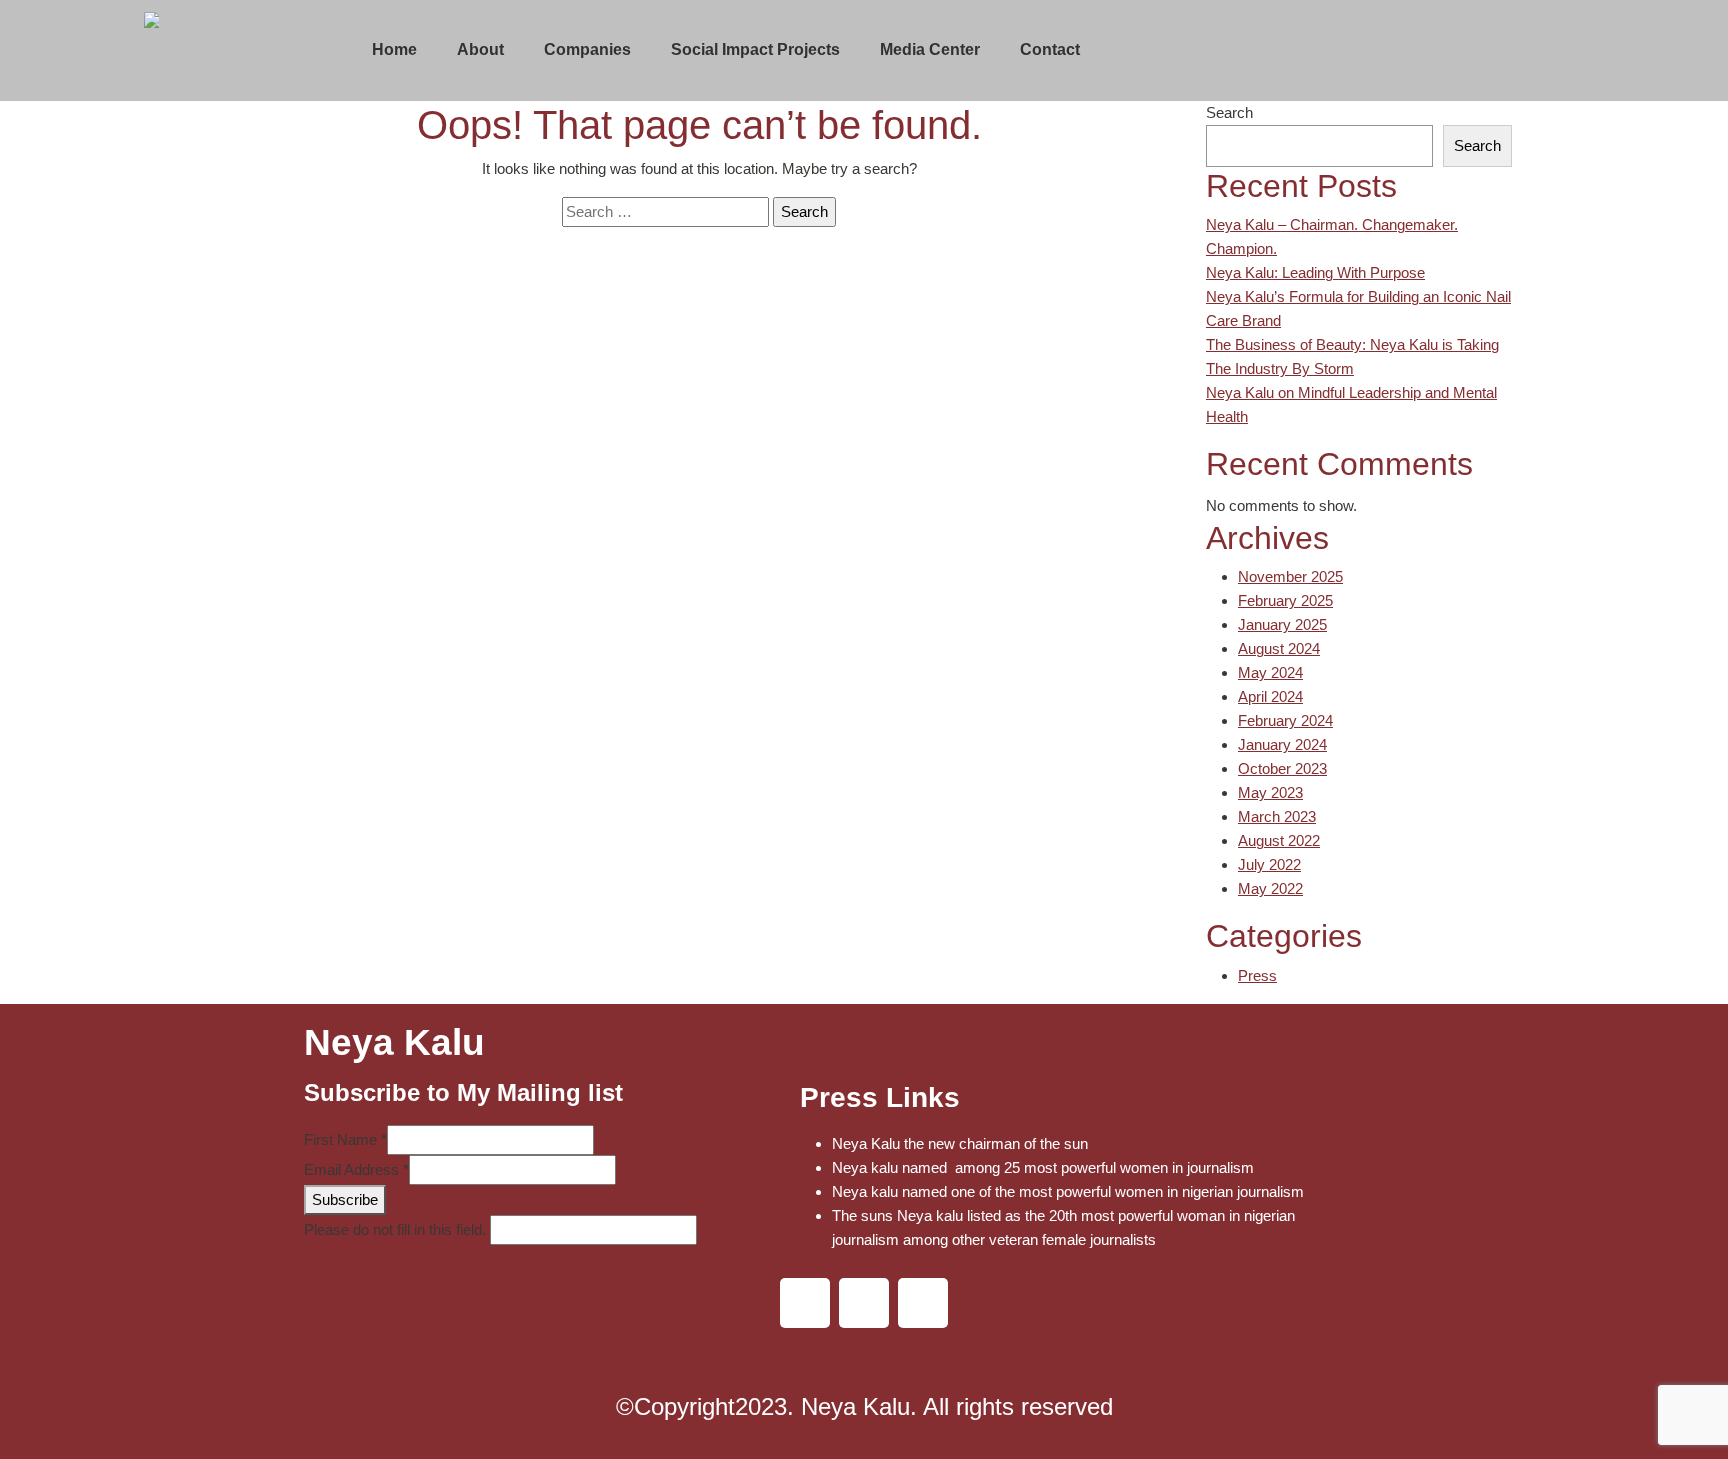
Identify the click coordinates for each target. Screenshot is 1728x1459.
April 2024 (1270, 696)
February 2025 (1285, 600)
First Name (345, 1139)
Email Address (356, 1169)
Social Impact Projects (755, 49)
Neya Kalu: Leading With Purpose (1315, 272)
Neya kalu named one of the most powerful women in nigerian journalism (1068, 1191)
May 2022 (1270, 888)
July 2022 (1269, 864)
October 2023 (1282, 768)
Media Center (930, 49)
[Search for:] (665, 212)
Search (1229, 112)
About (480, 49)
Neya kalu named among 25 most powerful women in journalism (1043, 1167)
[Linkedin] (805, 1303)
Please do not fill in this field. (397, 1229)
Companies (587, 49)
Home (394, 49)
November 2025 (1290, 576)
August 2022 (1279, 840)
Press (1257, 975)
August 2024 (1279, 648)
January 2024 (1282, 744)
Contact (1050, 49)
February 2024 (1285, 720)
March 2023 (1277, 816)
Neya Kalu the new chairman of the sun (960, 1143)
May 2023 (1270, 792)
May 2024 (1270, 672)
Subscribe (345, 1199)
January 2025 (1282, 624)
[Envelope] (923, 1303)
